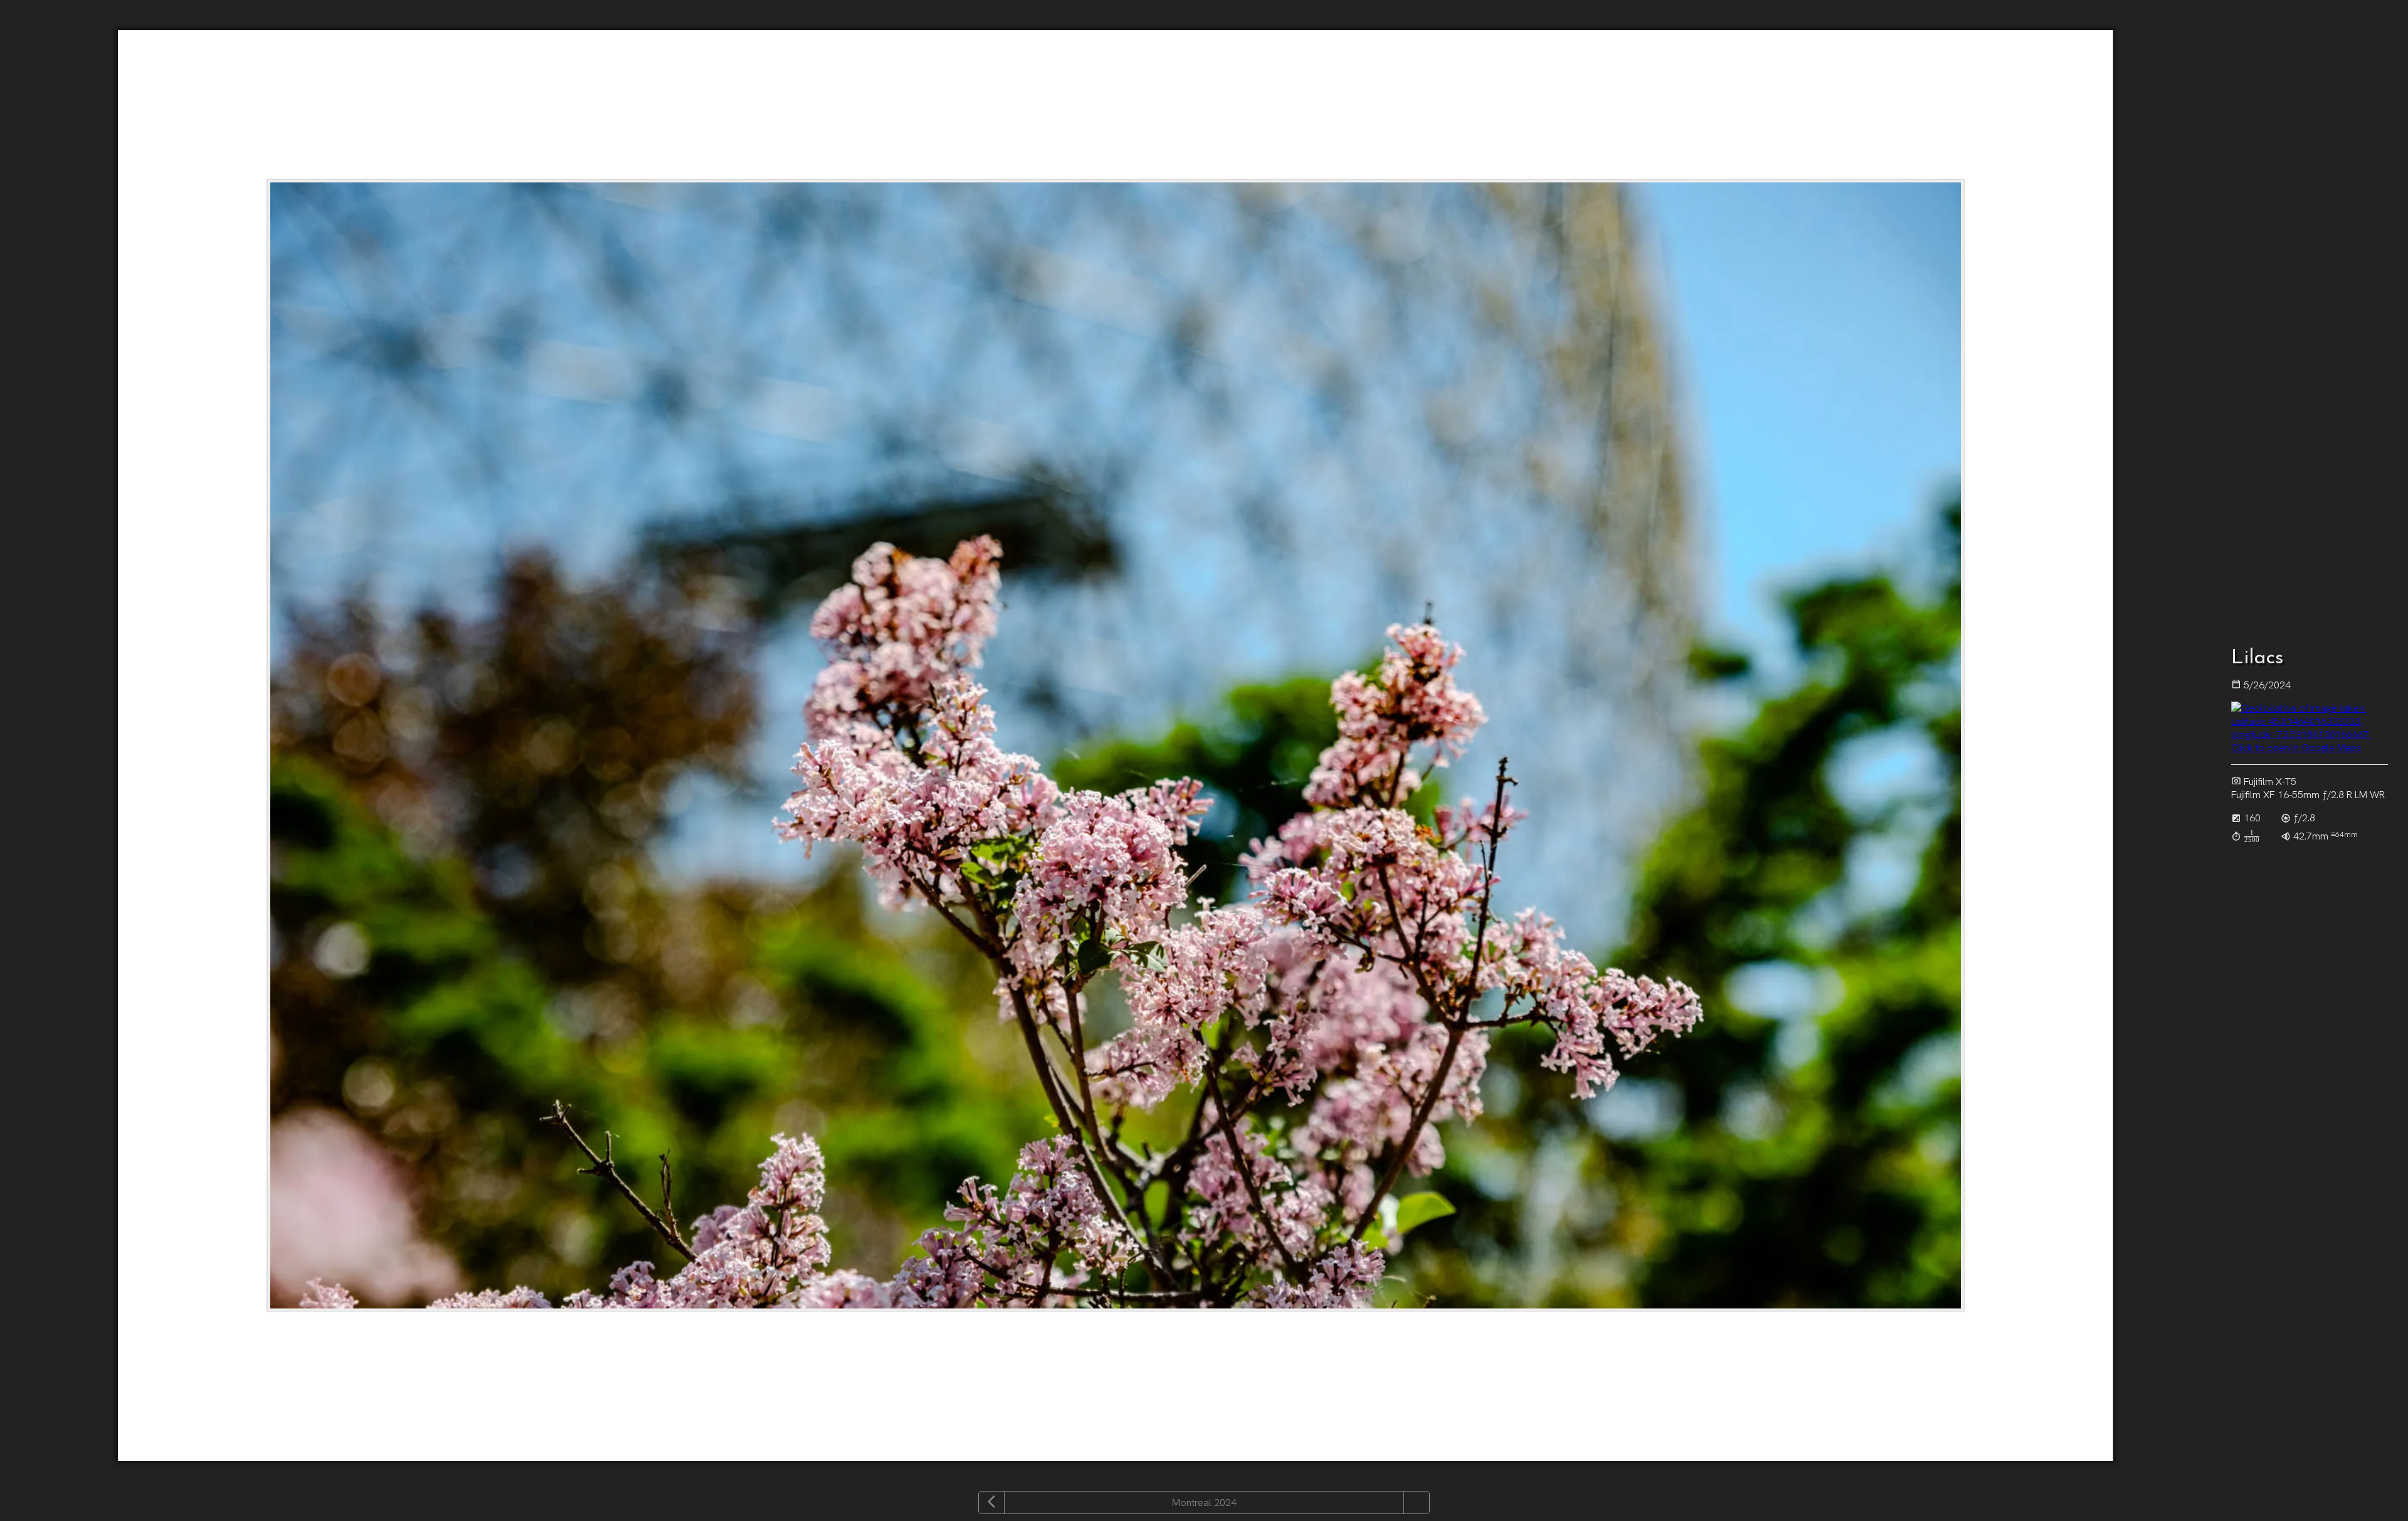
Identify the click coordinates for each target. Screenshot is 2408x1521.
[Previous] (991, 1503)
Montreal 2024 (1204, 1503)
